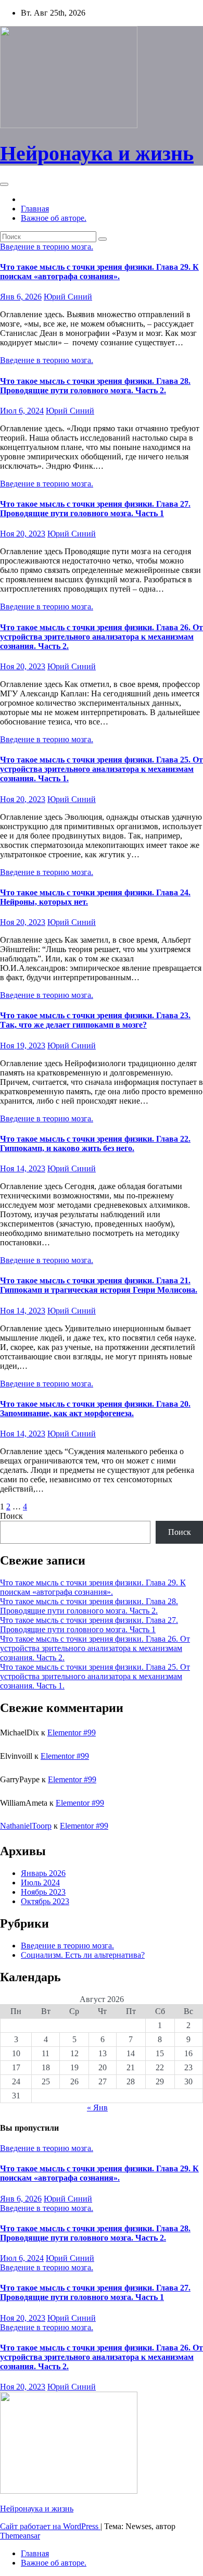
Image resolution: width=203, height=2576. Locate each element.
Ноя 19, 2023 (23, 1046)
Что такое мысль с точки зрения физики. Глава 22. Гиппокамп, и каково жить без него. (95, 1143)
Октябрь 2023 (45, 1901)
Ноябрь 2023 (43, 1892)
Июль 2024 (40, 1883)
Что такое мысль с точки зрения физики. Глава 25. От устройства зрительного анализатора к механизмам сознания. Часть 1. (102, 769)
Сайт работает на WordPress (50, 2526)
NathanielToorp (26, 1826)
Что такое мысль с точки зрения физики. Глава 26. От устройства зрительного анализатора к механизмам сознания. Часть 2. (102, 637)
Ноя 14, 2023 (23, 1168)
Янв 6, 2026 (21, 297)
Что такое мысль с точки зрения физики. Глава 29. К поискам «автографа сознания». (99, 272)
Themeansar (20, 2536)
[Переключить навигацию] (4, 184)
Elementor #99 (72, 1733)
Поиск (11, 1516)
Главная (35, 209)
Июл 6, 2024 (22, 411)
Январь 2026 (43, 1873)
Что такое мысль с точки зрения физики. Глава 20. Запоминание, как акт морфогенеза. (95, 1409)
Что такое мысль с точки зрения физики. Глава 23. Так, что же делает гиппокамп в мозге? (95, 1020)
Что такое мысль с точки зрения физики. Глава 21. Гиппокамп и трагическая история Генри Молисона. (99, 1285)
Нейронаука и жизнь (97, 153)
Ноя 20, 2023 (23, 534)
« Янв (97, 2108)
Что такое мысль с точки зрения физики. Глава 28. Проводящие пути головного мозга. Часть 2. (95, 386)
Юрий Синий (68, 297)
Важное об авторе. (54, 218)
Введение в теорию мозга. (47, 247)
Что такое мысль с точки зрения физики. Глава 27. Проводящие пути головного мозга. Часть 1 (95, 509)
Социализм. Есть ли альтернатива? (83, 1955)
